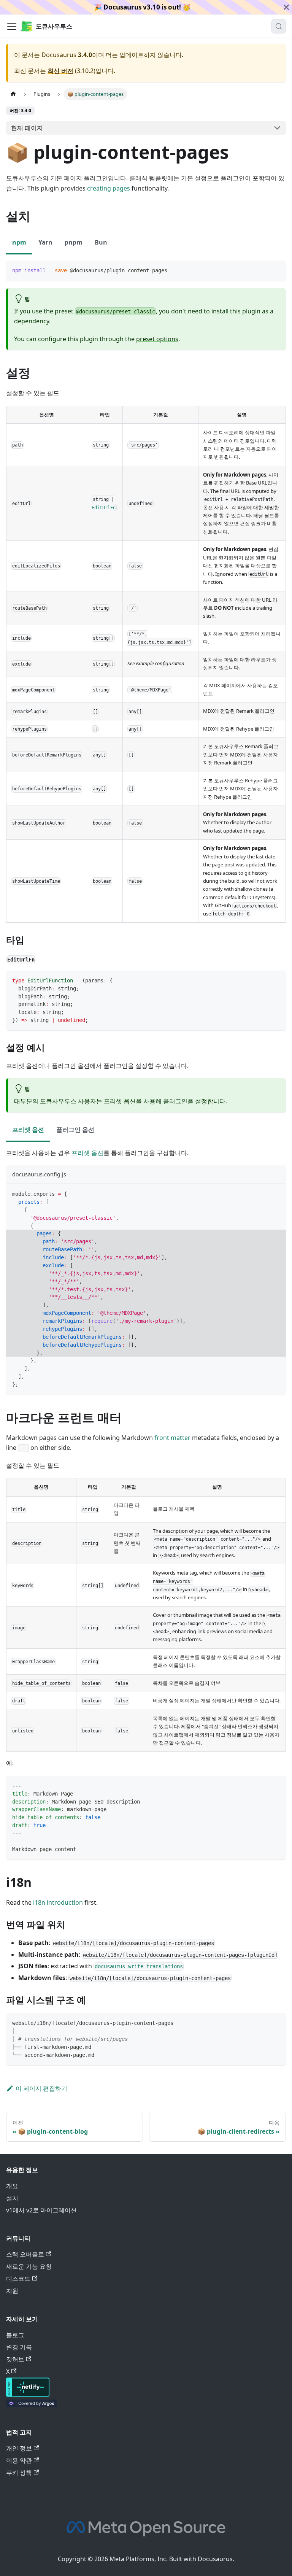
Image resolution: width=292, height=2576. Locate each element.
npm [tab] (19, 242)
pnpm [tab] (74, 242)
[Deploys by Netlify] (28, 2395)
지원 (12, 2291)
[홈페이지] (13, 94)
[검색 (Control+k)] (279, 26)
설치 (12, 2198)
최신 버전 (60, 71)
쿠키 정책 (19, 2473)
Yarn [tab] (45, 242)
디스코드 (18, 2279)
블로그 (15, 2335)
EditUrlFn (104, 507)
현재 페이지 (27, 128)
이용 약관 (19, 2460)
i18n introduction (58, 1902)
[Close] (286, 7)
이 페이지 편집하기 (41, 2088)
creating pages (109, 188)
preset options (157, 339)
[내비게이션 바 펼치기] (12, 26)
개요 (12, 2186)
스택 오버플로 (25, 2254)
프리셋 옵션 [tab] (28, 1130)
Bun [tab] (101, 242)
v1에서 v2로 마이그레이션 (41, 2210)
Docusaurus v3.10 (132, 7)
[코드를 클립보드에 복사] (277, 270)
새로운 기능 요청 (29, 2266)
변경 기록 (19, 2347)
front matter (172, 1438)
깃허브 (15, 2359)
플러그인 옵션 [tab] (75, 1130)
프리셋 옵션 (87, 1153)
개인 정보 (19, 2448)
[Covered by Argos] (31, 2405)
